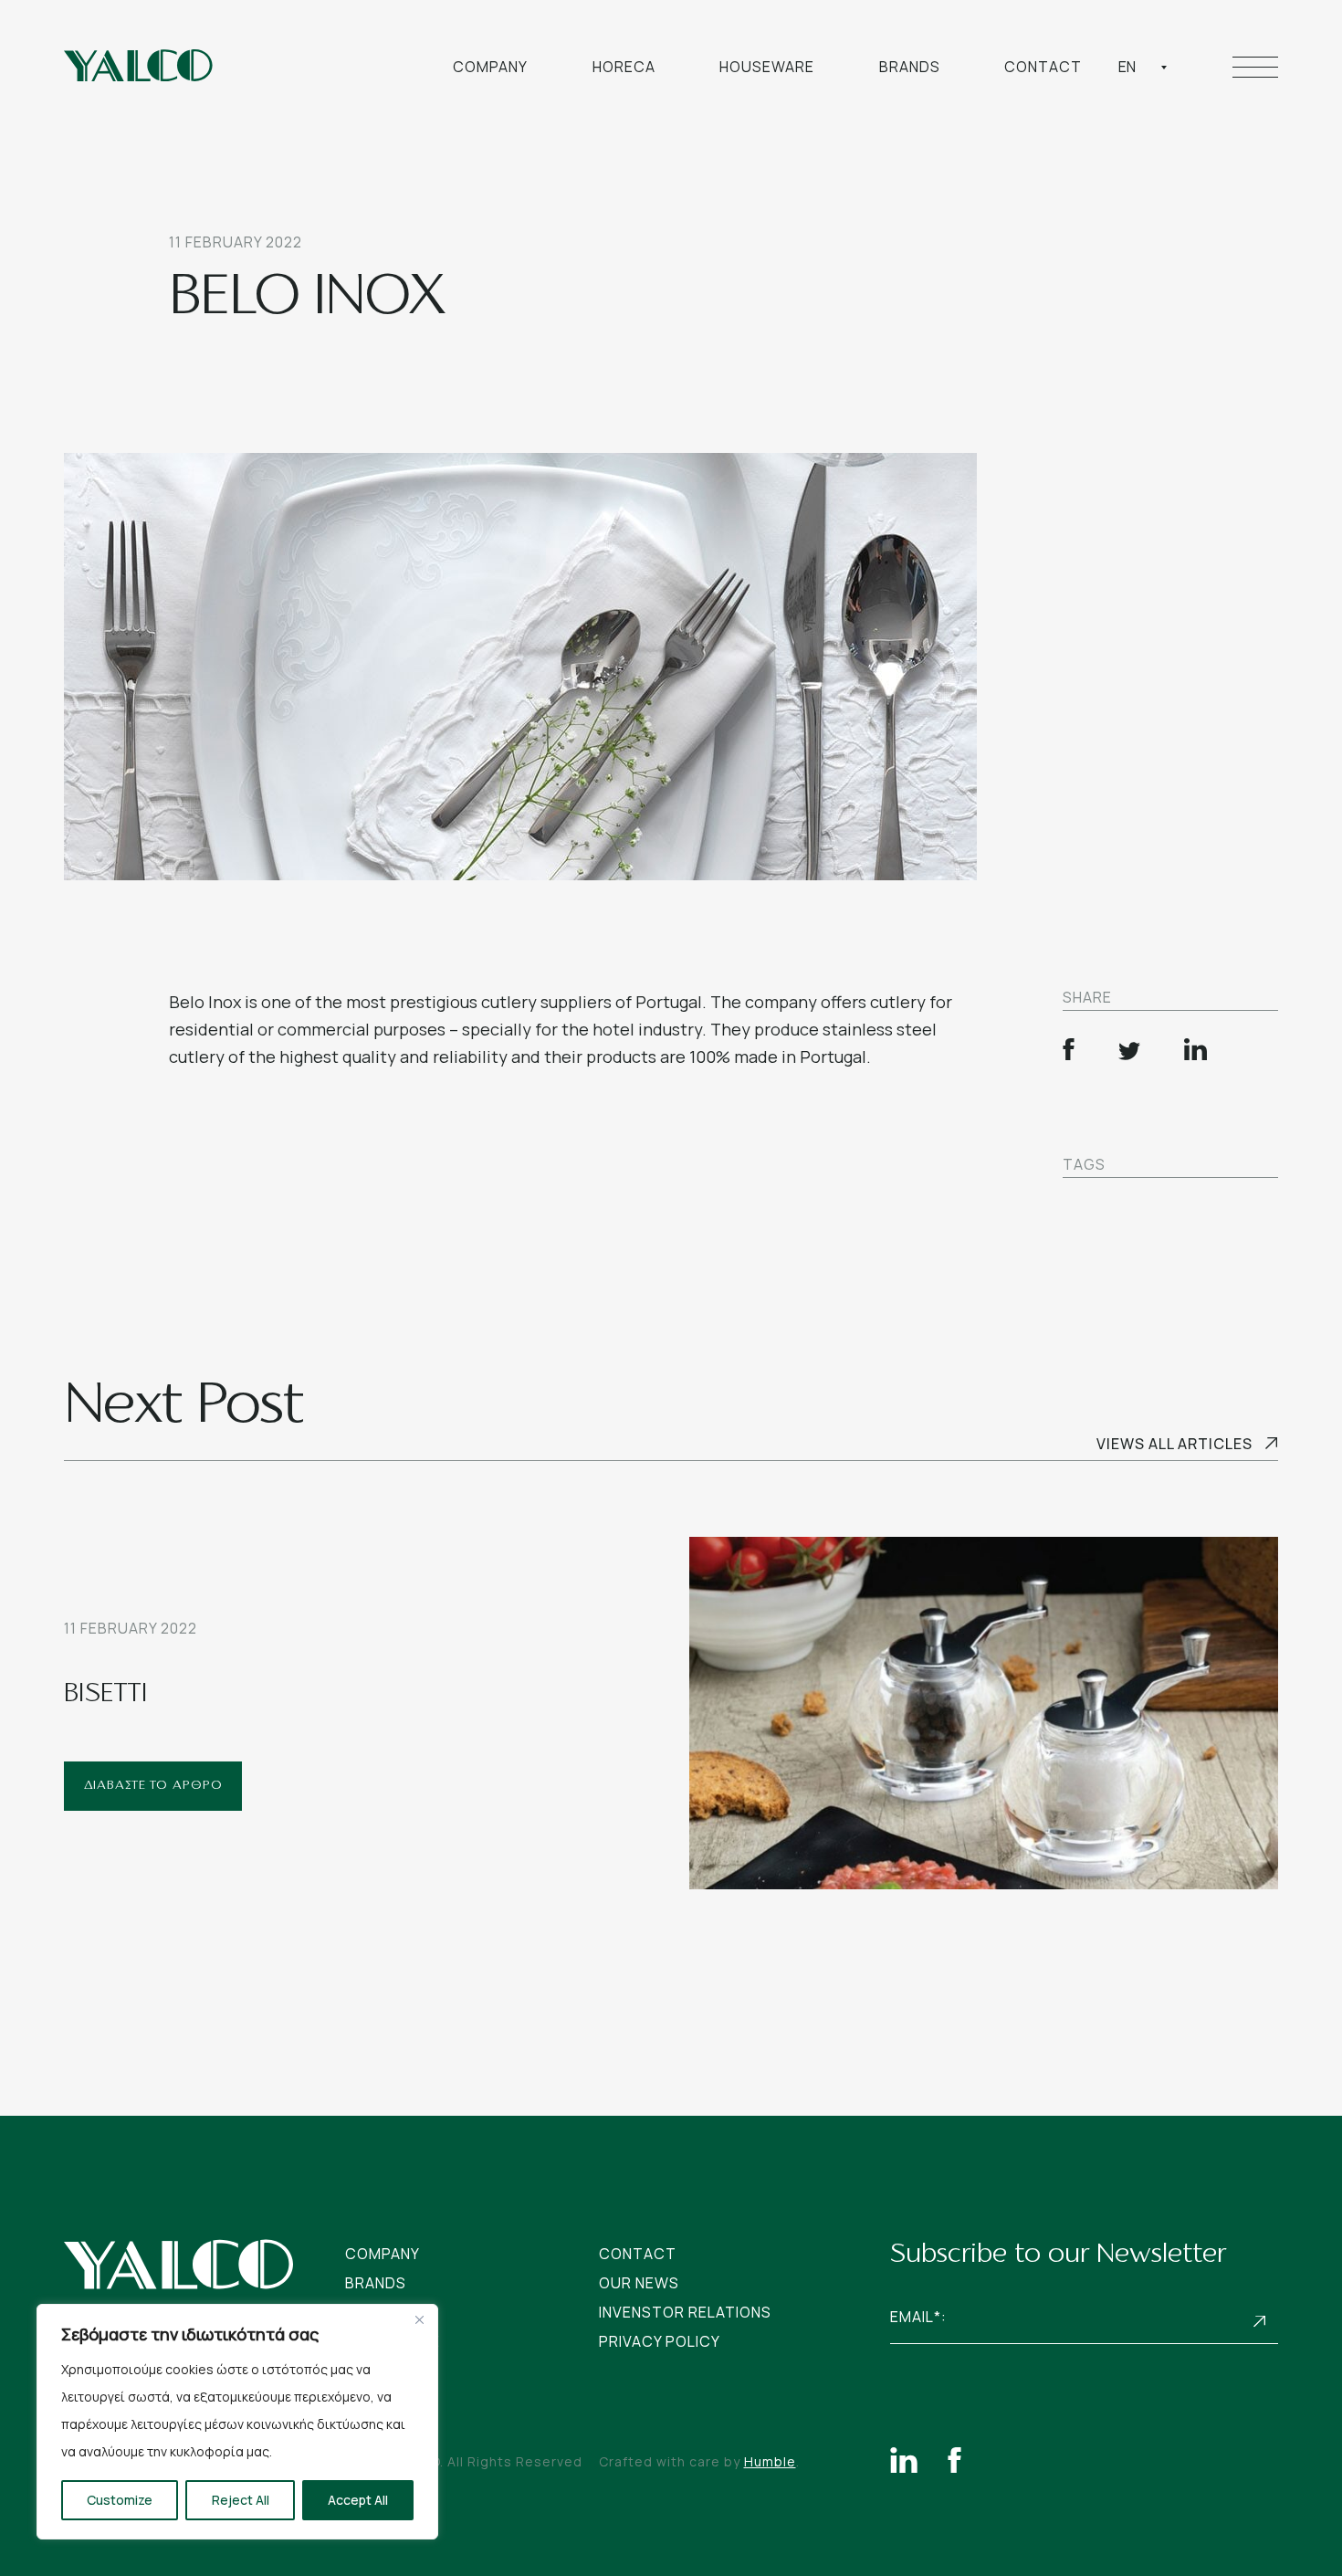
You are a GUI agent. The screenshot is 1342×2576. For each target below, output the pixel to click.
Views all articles (1174, 1444)
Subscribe (1260, 2321)
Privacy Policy (660, 2341)
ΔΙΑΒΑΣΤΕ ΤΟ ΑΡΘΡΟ (153, 1786)
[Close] (419, 2319)
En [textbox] (1127, 67)
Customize (120, 2500)
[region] (237, 2422)
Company (490, 67)
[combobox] (1143, 67)
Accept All (358, 2500)
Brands (910, 67)
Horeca (624, 67)
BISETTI (106, 1695)
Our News (639, 2283)
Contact (1043, 67)
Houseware (767, 67)
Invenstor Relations (685, 2312)
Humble (770, 2461)
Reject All (241, 2500)
